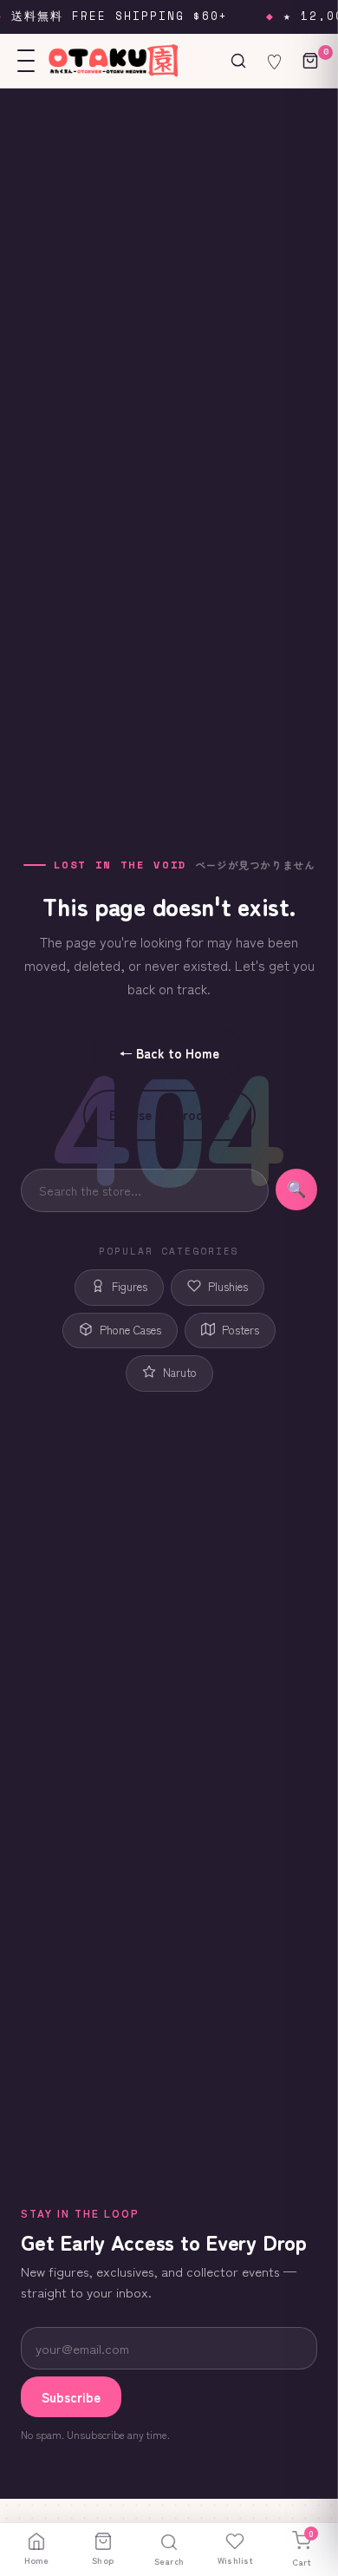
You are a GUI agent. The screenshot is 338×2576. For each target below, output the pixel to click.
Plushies (228, 1286)
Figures (130, 1286)
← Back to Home (169, 1053)
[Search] (238, 61)
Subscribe (71, 2397)
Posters (240, 1330)
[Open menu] (26, 61)
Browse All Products (169, 1114)
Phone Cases (130, 1330)
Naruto (180, 1372)
